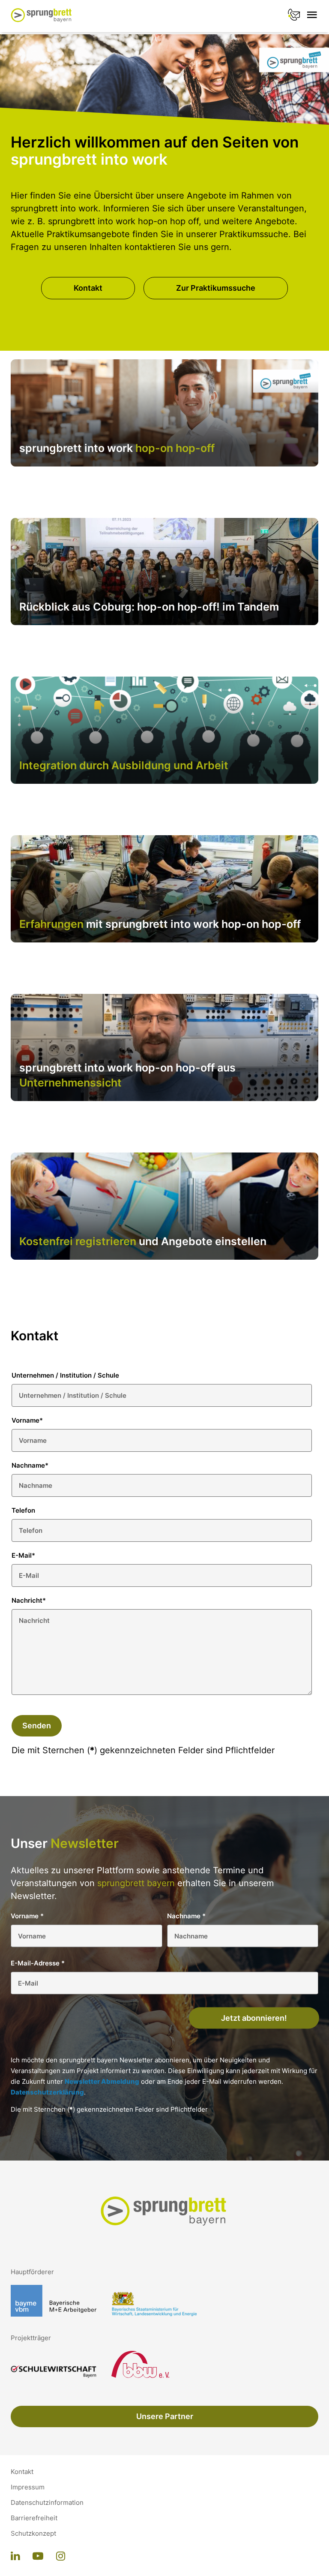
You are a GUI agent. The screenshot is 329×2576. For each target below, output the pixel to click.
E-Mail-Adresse (38, 1963)
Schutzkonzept (33, 2534)
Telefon (23, 1510)
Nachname (30, 1465)
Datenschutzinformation (47, 2503)
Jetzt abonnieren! (254, 2018)
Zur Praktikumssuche (216, 288)
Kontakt (88, 288)
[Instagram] (61, 2557)
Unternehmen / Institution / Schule (65, 1375)
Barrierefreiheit (34, 2518)
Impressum (28, 2487)
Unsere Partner (165, 2416)
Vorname (27, 1420)
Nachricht (29, 1600)
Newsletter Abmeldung (102, 2081)
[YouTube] (38, 2557)
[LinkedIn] (15, 2557)
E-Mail (23, 1555)
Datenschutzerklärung (47, 2092)
